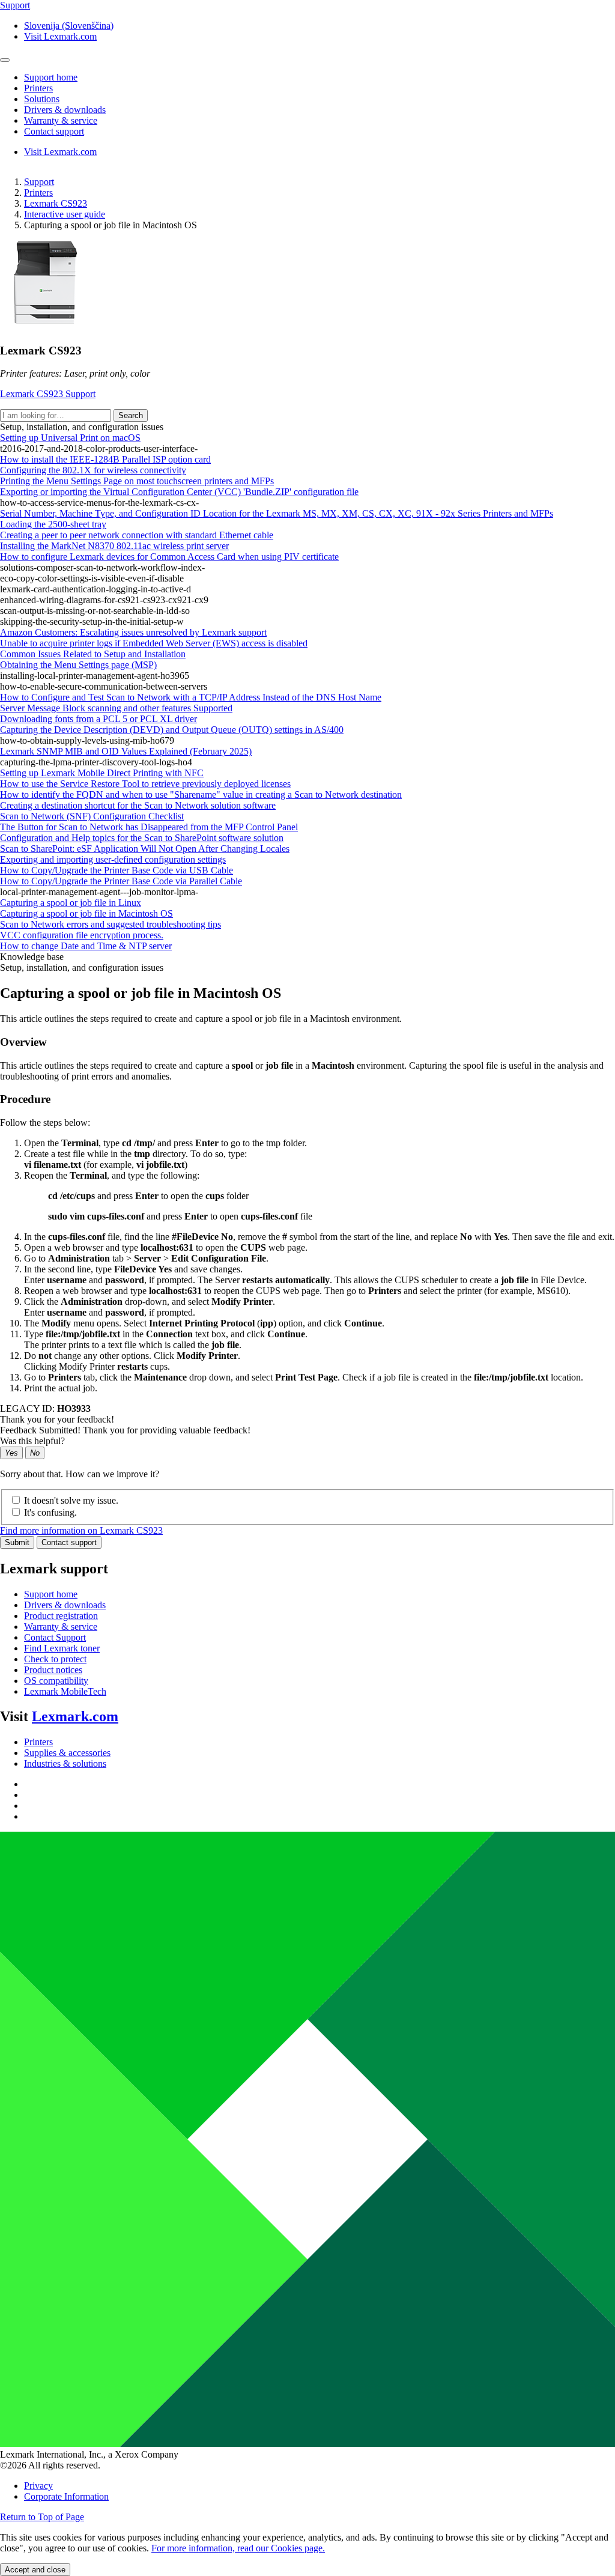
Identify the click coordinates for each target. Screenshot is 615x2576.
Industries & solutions (65, 1763)
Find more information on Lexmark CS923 (81, 1530)
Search (131, 415)
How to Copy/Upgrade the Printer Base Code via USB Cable (117, 870)
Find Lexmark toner (62, 1648)
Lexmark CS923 (56, 203)
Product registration (61, 1616)
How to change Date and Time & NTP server (86, 946)
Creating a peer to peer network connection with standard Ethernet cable (137, 535)
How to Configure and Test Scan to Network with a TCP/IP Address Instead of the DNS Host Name (191, 697)
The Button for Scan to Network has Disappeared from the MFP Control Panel (149, 827)
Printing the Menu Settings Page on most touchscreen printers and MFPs (137, 481)
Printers (38, 193)
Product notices (53, 1670)
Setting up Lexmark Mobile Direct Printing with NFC (102, 773)
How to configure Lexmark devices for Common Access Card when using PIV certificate (169, 557)
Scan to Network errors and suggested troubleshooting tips (111, 924)
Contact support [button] (54, 131)
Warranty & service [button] (61, 120)
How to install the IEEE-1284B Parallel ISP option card (105, 459)
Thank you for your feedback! (57, 1419)
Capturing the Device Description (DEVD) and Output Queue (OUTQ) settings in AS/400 (172, 730)
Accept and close (35, 2570)
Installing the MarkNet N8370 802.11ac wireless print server (114, 546)
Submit (17, 1542)
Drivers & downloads (65, 1605)
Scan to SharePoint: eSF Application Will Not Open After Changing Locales (145, 849)
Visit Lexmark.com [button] (60, 36)
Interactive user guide (65, 214)
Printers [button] (38, 88)
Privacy (38, 2486)
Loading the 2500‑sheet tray (53, 524)
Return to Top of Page (42, 2517)
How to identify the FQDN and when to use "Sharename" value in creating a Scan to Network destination (201, 794)
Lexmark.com (75, 1716)
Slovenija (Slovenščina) (69, 26)
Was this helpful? (32, 1441)
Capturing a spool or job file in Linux (71, 903)
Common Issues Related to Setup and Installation (93, 654)
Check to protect (55, 1659)
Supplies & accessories (67, 1753)
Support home (51, 1594)
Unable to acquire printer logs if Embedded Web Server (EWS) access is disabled (154, 643)
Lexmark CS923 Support (48, 394)
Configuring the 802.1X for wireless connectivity (93, 470)
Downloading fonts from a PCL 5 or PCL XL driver (98, 719)
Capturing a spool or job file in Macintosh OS (86, 913)
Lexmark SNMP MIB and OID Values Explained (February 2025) (126, 751)
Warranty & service (61, 1627)
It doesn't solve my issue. (71, 1500)
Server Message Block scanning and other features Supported (116, 708)
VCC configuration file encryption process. (82, 935)
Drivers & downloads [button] (65, 110)
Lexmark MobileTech (65, 1691)
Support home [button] (51, 77)
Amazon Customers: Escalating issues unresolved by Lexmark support (133, 632)
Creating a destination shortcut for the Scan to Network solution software (138, 805)
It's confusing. (50, 1512)
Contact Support (55, 1637)
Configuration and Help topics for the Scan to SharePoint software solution (142, 838)
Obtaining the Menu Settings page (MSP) (78, 665)
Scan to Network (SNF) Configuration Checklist (92, 816)
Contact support (69, 1542)
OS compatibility (56, 1681)
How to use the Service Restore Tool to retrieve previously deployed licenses (145, 784)
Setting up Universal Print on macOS (70, 438)
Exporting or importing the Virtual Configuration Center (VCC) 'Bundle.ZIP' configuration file (179, 492)
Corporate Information (66, 2496)
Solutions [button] (42, 99)
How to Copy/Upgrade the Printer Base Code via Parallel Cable (121, 881)
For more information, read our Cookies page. (238, 2548)
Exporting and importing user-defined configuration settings (113, 859)
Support (39, 182)
